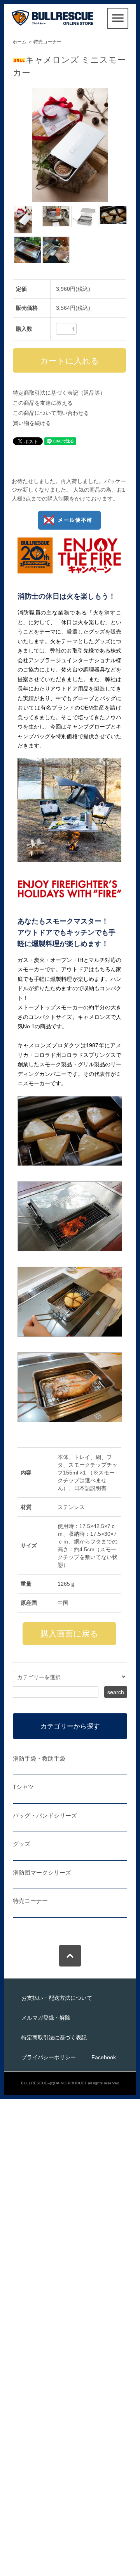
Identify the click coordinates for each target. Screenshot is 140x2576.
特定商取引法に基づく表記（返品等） (59, 393)
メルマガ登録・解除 (46, 2018)
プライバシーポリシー (49, 2057)
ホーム (19, 42)
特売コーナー (47, 42)
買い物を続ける (32, 423)
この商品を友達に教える (43, 403)
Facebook (104, 2057)
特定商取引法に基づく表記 (54, 2037)
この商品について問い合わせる (51, 413)
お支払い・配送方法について (57, 1998)
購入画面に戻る (69, 1634)
